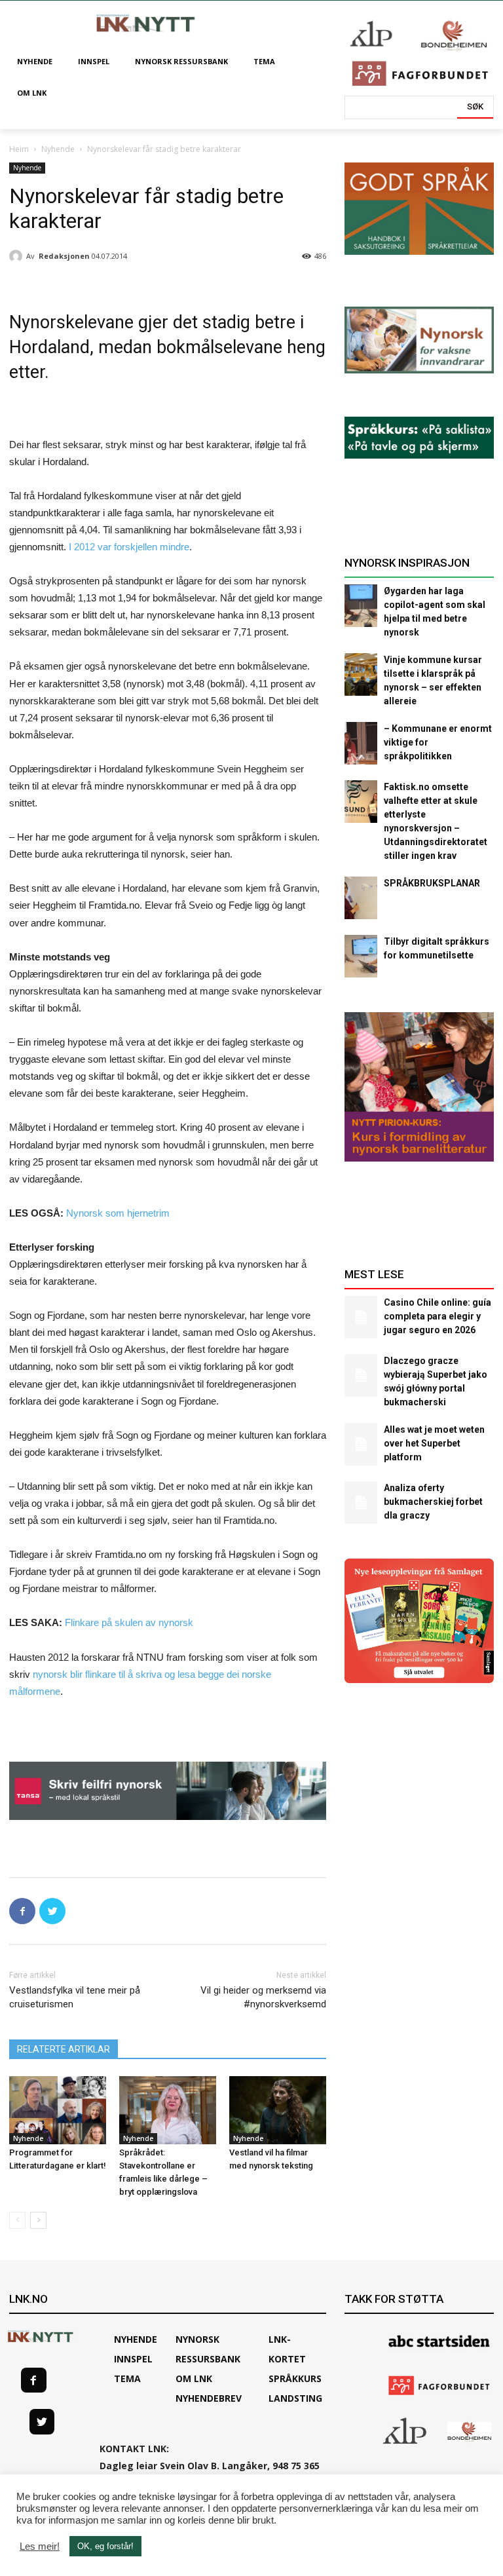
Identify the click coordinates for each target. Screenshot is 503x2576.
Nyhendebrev (209, 2398)
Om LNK (194, 2378)
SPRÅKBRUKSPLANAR (432, 883)
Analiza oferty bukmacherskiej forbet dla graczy (433, 1502)
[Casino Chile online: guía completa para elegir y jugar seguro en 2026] (361, 1317)
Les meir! (40, 2547)
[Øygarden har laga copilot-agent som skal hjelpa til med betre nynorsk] (361, 606)
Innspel (133, 2359)
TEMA (127, 2378)
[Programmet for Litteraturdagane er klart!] (58, 2110)
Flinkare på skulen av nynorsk (129, 1622)
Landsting (295, 2398)
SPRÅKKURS (295, 2378)
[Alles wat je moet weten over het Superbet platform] (361, 1444)
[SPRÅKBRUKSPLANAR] (361, 898)
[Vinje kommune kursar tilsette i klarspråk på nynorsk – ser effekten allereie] (361, 674)
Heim (19, 149)
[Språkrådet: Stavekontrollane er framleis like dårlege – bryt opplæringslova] (168, 2110)
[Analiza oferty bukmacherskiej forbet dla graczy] (361, 1503)
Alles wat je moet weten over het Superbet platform (434, 1443)
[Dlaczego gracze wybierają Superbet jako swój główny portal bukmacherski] (361, 1375)
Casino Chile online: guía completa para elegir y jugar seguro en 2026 (438, 1316)
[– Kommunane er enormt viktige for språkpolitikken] (361, 743)
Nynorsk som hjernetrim (118, 1213)
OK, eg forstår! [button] (105, 2546)
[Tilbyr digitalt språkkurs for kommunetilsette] (361, 956)
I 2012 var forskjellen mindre (129, 547)
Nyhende (58, 149)
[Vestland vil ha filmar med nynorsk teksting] (278, 2110)
